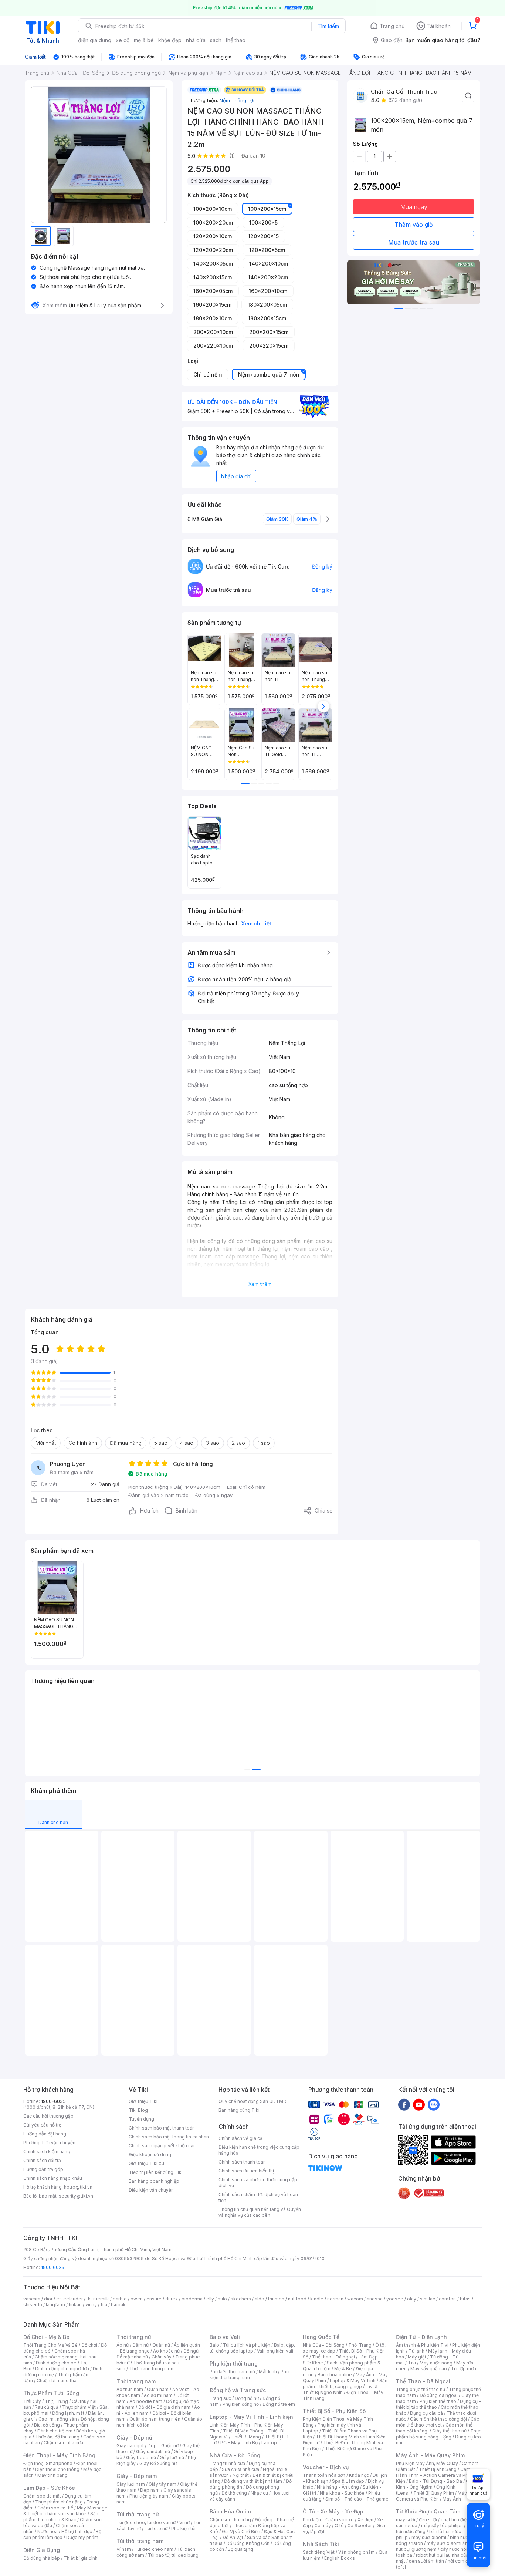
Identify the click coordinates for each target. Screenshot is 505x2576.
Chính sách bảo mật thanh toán (162, 2128)
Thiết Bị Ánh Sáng (438, 2469)
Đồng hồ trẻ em (279, 2404)
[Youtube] (419, 2104)
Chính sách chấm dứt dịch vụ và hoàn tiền (258, 2197)
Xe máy (323, 2526)
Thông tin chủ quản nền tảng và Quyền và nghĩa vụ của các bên (260, 2212)
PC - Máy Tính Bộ (239, 2443)
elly (210, 2299)
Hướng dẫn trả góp (43, 2169)
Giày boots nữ (141, 2457)
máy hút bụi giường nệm (435, 2546)
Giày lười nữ (172, 2457)
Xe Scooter (360, 2526)
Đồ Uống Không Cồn (248, 2543)
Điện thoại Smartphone (48, 2463)
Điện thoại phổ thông (57, 2469)
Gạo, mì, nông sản (58, 2419)
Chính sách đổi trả (42, 2160)
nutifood (297, 2299)
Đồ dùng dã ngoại (439, 2395)
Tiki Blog (138, 2110)
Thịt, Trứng (56, 2401)
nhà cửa (196, 40)
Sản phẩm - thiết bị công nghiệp (345, 2383)
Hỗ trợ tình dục (77, 2531)
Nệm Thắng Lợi (237, 100)
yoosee (395, 2299)
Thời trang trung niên (151, 2369)
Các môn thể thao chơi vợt (438, 2422)
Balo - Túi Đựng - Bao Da (435, 2481)
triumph (276, 2299)
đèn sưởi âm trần (426, 2561)
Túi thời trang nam (140, 2541)
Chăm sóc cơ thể (55, 2508)
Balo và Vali (225, 2337)
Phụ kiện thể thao (438, 2401)
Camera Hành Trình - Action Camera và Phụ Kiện (437, 2475)
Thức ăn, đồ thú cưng (57, 2437)
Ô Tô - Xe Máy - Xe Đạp (333, 2511)
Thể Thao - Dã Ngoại (423, 2381)
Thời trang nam (136, 2381)
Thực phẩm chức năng (59, 2502)
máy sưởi (406, 2520)
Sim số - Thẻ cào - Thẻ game (357, 2499)
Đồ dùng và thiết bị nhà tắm (253, 2481)
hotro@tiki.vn (78, 2187)
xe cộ (123, 40)
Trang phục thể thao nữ (421, 2389)
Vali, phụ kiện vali (275, 2351)
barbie (120, 2299)
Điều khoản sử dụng (150, 2154)
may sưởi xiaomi (429, 2537)
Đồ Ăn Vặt (233, 2537)
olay (412, 2299)
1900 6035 (53, 2267)
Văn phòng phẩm (357, 2552)
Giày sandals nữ (153, 2452)
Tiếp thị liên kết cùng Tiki (156, 2172)
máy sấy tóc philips (442, 2526)
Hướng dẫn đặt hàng (45, 2134)
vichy (91, 2305)
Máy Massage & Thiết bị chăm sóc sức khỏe (65, 2511)
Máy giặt (417, 2357)
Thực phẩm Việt (79, 2407)
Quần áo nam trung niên (155, 2419)
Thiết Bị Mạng (246, 2437)
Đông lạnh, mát (68, 2413)
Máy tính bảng (52, 2475)
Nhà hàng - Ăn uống (338, 2487)
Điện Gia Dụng (42, 2550)
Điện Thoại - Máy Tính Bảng (59, 2455)
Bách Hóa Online (231, 2511)
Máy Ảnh (452, 2499)
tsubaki (119, 2305)
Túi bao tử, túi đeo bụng (173, 2555)
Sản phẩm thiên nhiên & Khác (61, 2517)
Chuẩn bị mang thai (57, 2381)
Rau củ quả (47, 2407)
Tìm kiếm (328, 26)
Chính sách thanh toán (242, 2162)
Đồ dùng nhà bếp (42, 2558)
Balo (214, 2345)
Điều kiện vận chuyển (151, 2190)
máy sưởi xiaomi (444, 2543)
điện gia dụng (95, 40)
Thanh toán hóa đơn (324, 2475)
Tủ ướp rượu (463, 2369)
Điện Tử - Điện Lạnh (421, 2337)
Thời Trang (360, 2345)
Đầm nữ (140, 2345)
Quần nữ (161, 2345)
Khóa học (359, 2475)
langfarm (55, 2305)
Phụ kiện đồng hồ (241, 2404)
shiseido (33, 2305)
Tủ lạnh (416, 2351)
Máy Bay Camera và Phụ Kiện (436, 2496)
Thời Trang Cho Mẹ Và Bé (50, 2345)
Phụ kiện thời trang (234, 2363)
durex (172, 2299)
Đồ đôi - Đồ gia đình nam (164, 2407)
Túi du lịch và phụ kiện (247, 2345)
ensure (154, 2299)
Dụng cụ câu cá (426, 2413)
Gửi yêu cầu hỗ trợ (42, 2125)
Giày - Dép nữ (134, 2437)
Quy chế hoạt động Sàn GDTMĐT (254, 2101)
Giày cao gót (130, 2446)
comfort (448, 2299)
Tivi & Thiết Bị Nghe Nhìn (340, 2389)
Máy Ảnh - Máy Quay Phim (430, 2455)
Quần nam (158, 2389)
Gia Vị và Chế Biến (241, 2531)
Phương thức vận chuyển (49, 2143)
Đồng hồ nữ (247, 2398)
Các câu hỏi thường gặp (48, 2116)
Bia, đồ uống (47, 2425)
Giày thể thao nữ (449, 2431)
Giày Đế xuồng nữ (158, 2463)
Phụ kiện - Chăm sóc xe (328, 2520)
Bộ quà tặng (240, 2549)
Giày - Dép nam (137, 2476)
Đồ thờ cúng (234, 2493)
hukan (75, 2305)
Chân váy (162, 2357)
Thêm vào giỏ (414, 225)
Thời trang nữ (134, 2337)
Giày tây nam (162, 2484)
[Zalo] (434, 2104)
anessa (375, 2299)
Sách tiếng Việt (319, 2552)
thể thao (236, 40)
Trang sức (220, 2398)
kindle (317, 2299)
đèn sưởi (428, 2520)
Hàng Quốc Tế (321, 2337)
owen (137, 2299)
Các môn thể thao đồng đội (438, 2419)
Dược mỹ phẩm (82, 2537)
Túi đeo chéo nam (154, 2549)
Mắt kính (268, 2372)
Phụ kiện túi (183, 2528)
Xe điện (365, 2520)
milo (222, 2299)
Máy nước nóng (436, 2363)
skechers (241, 2299)
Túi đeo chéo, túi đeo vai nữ (146, 2523)
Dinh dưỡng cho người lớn (62, 2369)
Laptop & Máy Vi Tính (353, 2381)
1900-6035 (53, 2101)
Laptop (269, 2443)
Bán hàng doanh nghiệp (154, 2181)
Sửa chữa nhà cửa (240, 2469)
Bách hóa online (335, 2375)
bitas (465, 2299)
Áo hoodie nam (146, 2401)
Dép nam (150, 2490)
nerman (335, 2299)
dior (48, 2299)
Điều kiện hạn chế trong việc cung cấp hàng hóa (259, 2150)
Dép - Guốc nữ (163, 2446)
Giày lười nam (131, 2484)
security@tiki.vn (76, 2196)
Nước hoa (48, 2531)
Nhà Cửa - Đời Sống (235, 2455)
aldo (260, 2299)
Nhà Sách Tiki (321, 2544)
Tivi (412, 2363)
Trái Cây (32, 2401)
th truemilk (98, 2299)
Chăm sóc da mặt (42, 2496)
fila (104, 2305)
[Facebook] (404, 2104)
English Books (340, 2558)
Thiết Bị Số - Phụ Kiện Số (334, 2411)
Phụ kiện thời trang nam (249, 2375)
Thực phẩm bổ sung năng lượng (439, 2434)
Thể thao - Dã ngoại (333, 2357)
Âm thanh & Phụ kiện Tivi (422, 2345)
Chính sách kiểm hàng (47, 2152)
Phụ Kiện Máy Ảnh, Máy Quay (427, 2463)
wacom (355, 2299)
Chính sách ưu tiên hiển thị (246, 2171)
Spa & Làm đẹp (348, 2481)
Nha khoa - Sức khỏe (342, 2493)
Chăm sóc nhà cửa (63, 2443)
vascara (32, 2299)
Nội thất (241, 2475)
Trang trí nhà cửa (227, 2463)
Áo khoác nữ (166, 2351)
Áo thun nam (130, 2389)
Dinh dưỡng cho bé (56, 2363)
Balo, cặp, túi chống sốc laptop (252, 2348)
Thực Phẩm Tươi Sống (51, 2393)
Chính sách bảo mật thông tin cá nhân (169, 2137)
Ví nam (124, 2549)
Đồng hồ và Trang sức (238, 2390)
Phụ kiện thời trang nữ (232, 2372)
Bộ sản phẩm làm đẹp (62, 2534)
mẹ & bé (144, 40)
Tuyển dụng (141, 2119)
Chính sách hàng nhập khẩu (53, 2178)
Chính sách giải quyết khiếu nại (162, 2146)
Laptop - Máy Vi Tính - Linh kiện (251, 2417)
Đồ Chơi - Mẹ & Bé (46, 2337)
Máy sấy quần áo (429, 2369)
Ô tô (339, 2526)
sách (216, 40)
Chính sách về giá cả (240, 2138)
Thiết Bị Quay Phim (434, 2493)
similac (428, 2299)
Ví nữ (184, 2523)
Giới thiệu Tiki (143, 2101)
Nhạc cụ (259, 2493)
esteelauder (70, 2299)
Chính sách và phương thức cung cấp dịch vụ (258, 2183)
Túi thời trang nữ (138, 2514)
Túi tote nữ (156, 2528)
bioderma (192, 2299)
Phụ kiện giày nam (149, 2496)
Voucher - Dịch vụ (326, 2467)
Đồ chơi (89, 2345)
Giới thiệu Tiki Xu (146, 2163)
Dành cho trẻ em (55, 2431)
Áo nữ (123, 2345)
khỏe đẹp (170, 40)
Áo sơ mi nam (158, 2395)
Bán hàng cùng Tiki (239, 2110)
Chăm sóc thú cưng (230, 2520)
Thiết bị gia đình (81, 2558)
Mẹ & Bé (343, 2369)
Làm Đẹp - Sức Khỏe (49, 2488)
